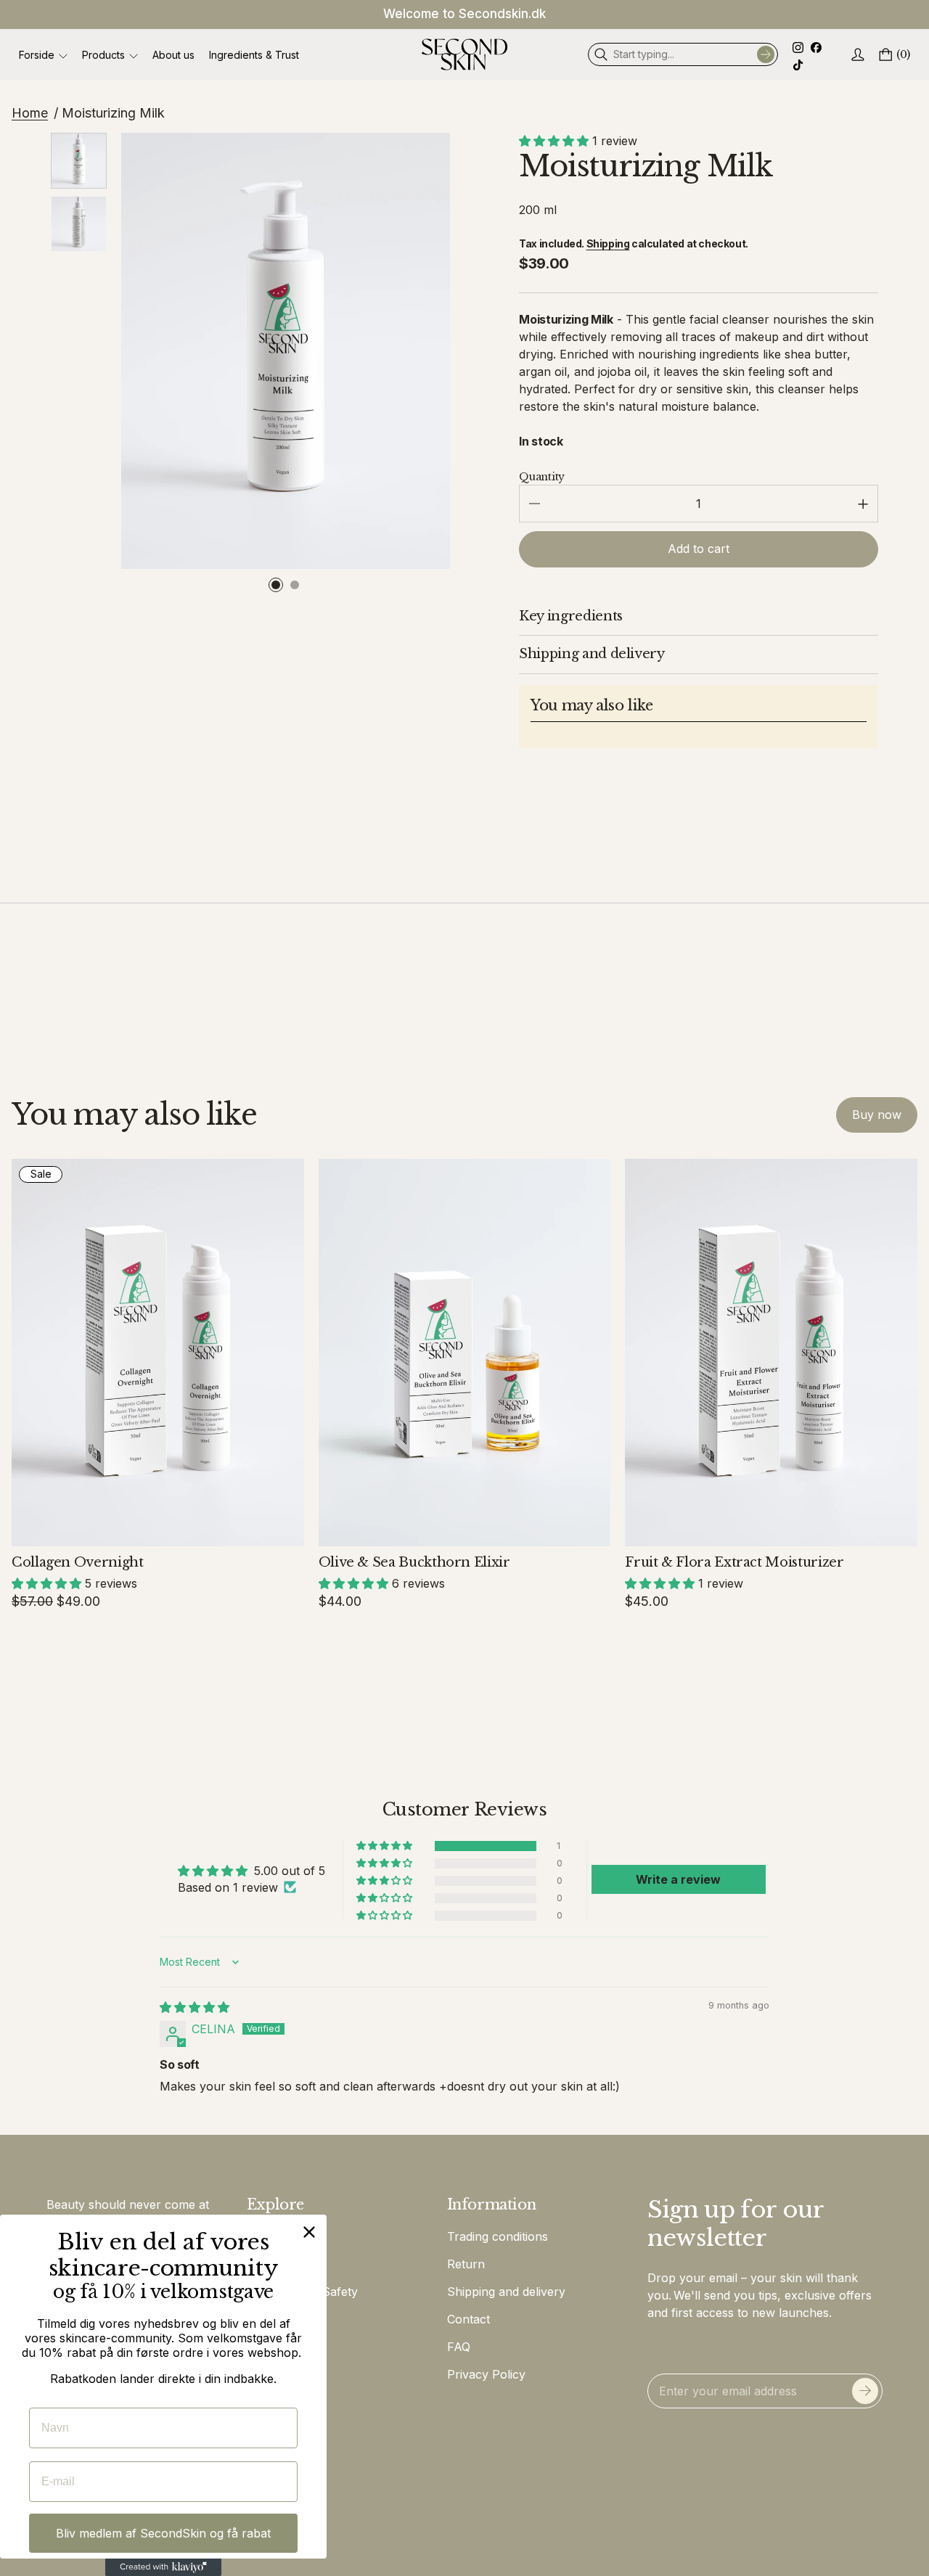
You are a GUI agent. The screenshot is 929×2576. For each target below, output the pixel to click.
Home (30, 113)
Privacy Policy (486, 2374)
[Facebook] (818, 49)
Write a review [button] (678, 1879)
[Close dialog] (309, 2232)
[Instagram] (802, 49)
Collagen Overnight (78, 1562)
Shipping (608, 243)
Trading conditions (498, 2236)
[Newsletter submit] (865, 2391)
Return (466, 2264)
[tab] (276, 585)
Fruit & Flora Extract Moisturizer (734, 1562)
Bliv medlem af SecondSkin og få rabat (163, 2533)
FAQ (459, 2347)
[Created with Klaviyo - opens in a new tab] (163, 2567)
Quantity (542, 477)
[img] (195, 2007)
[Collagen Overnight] (158, 1353)
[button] (556, 141)
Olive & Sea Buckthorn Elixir (414, 1562)
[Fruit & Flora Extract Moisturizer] (771, 1353)
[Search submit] (766, 54)
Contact (468, 2319)
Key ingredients (571, 616)
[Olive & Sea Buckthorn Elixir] (465, 1353)
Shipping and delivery (592, 654)
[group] (79, 161)
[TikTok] (798, 66)
